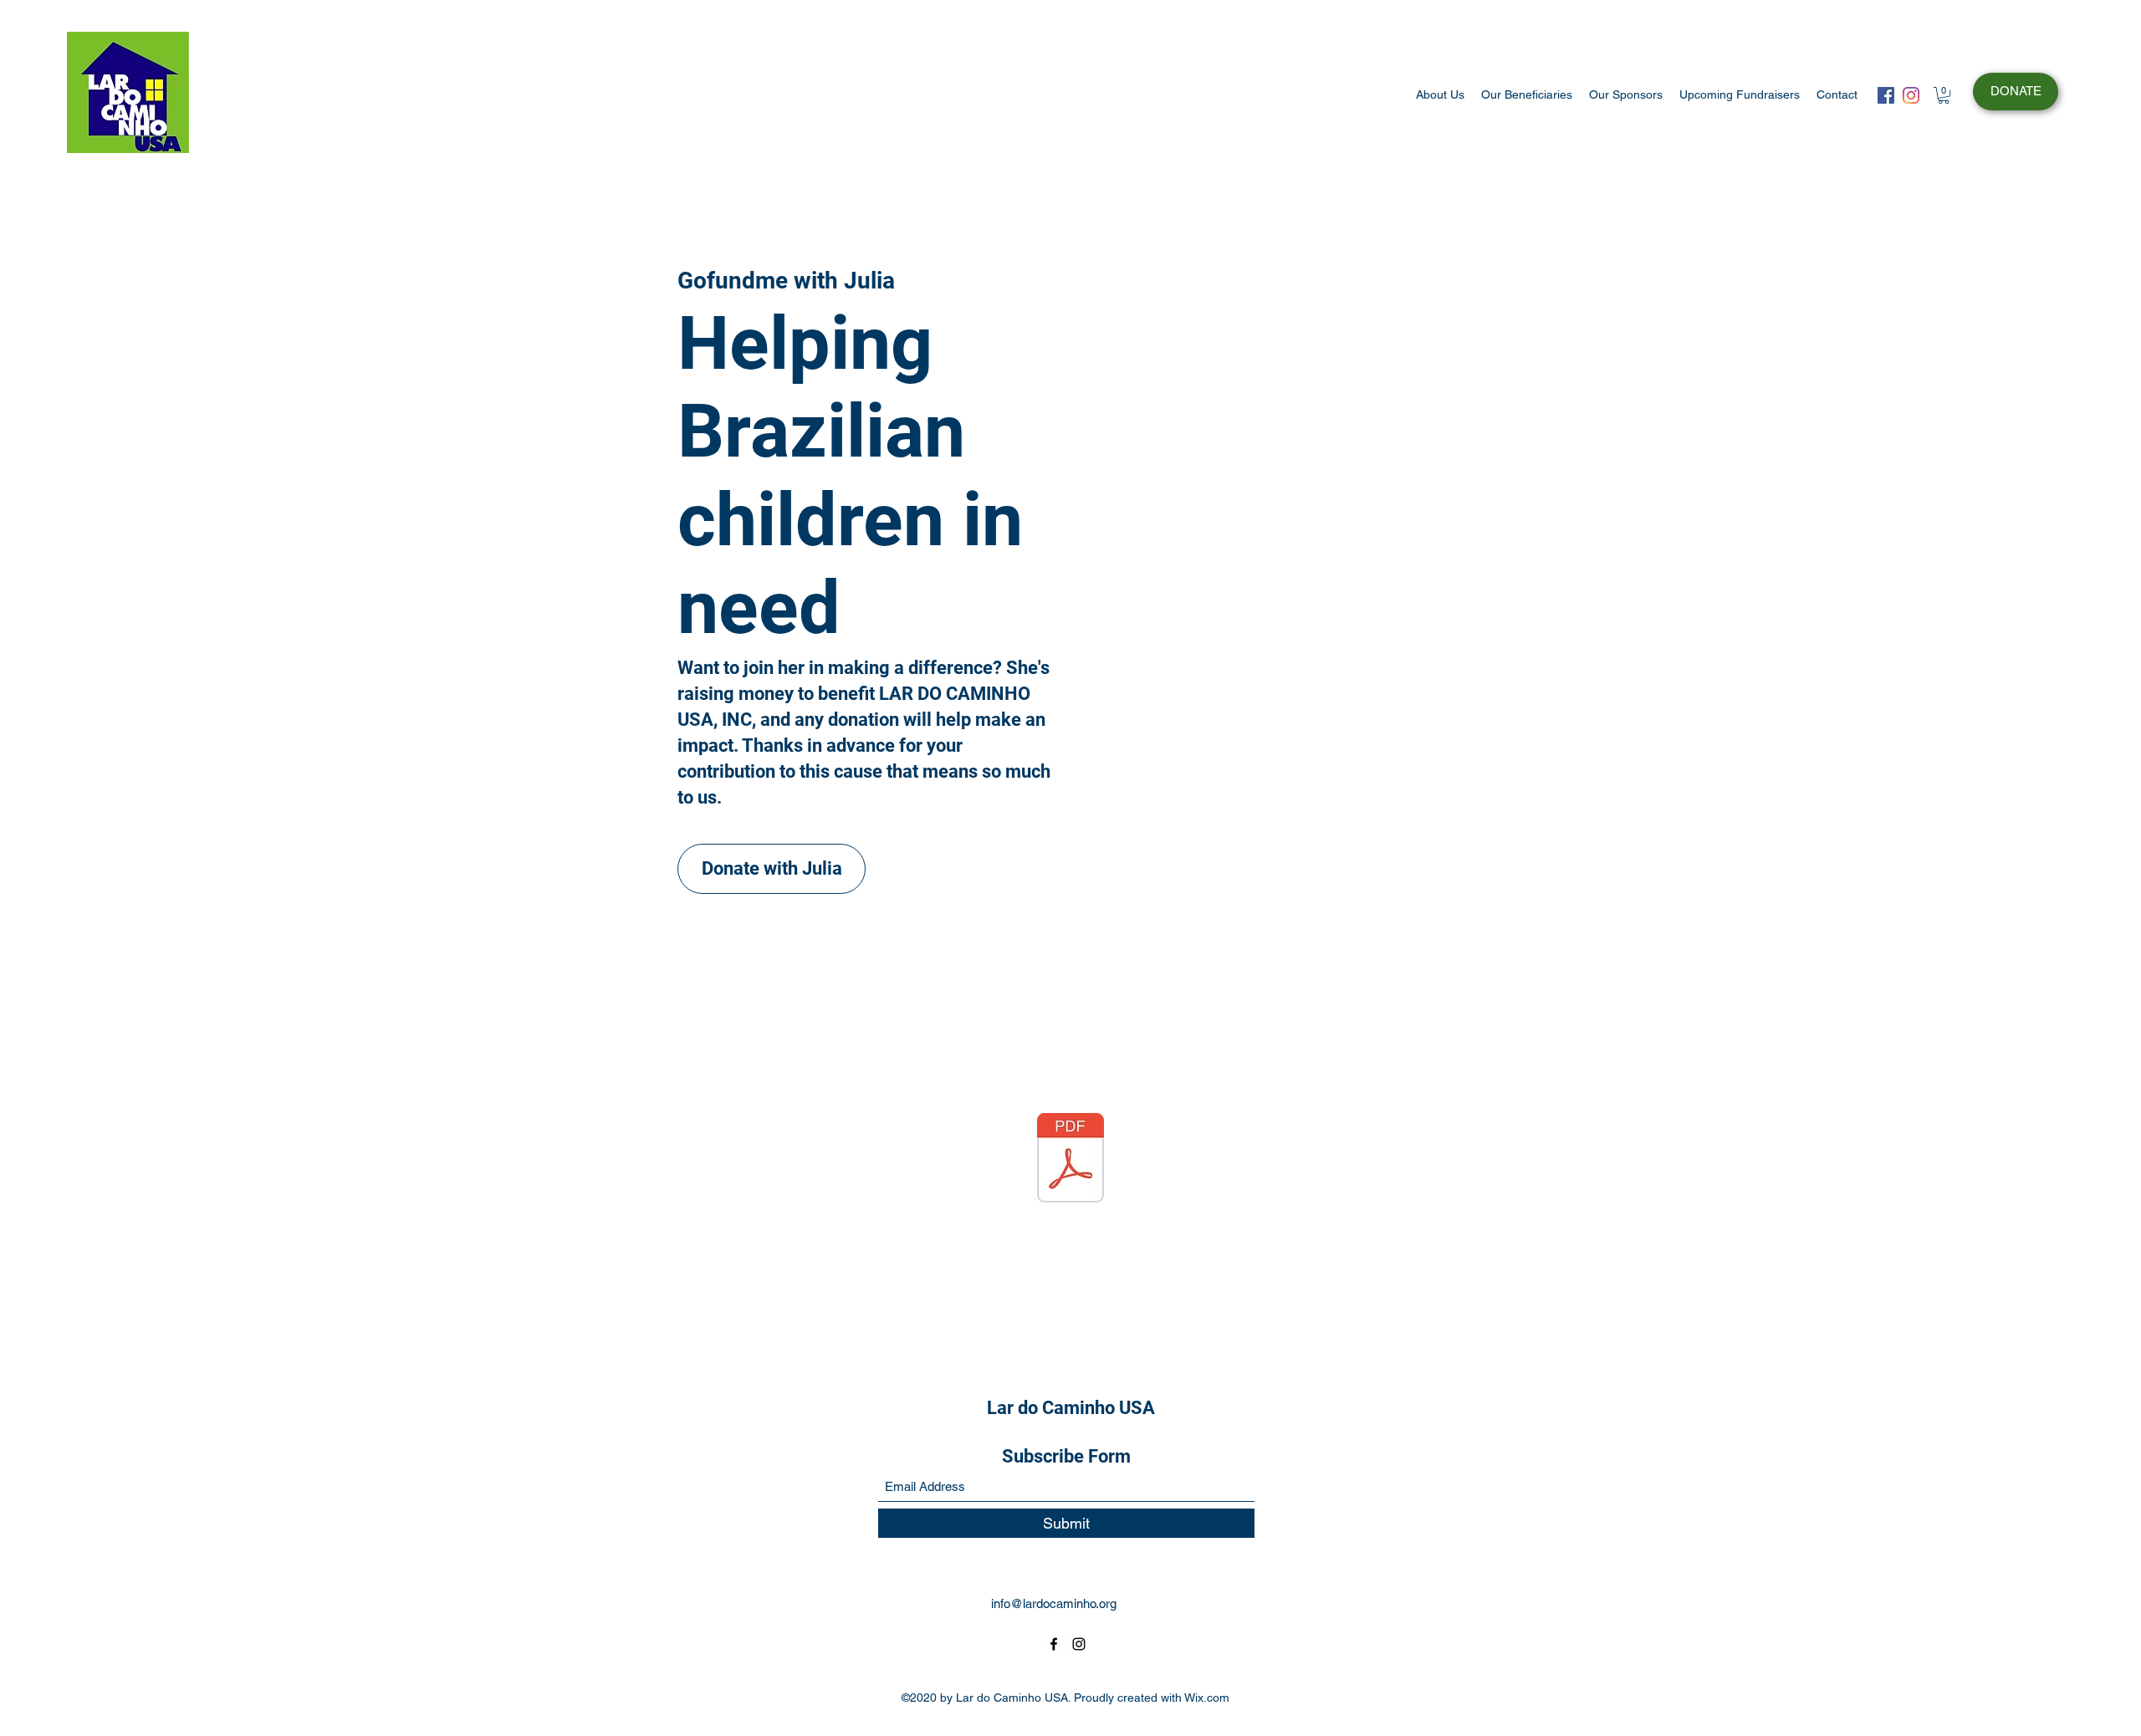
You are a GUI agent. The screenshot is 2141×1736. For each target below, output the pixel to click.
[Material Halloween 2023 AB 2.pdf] (1070, 1160)
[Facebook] (1886, 95)
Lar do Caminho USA (1071, 1408)
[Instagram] (1911, 95)
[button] (1944, 95)
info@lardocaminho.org (1054, 1603)
